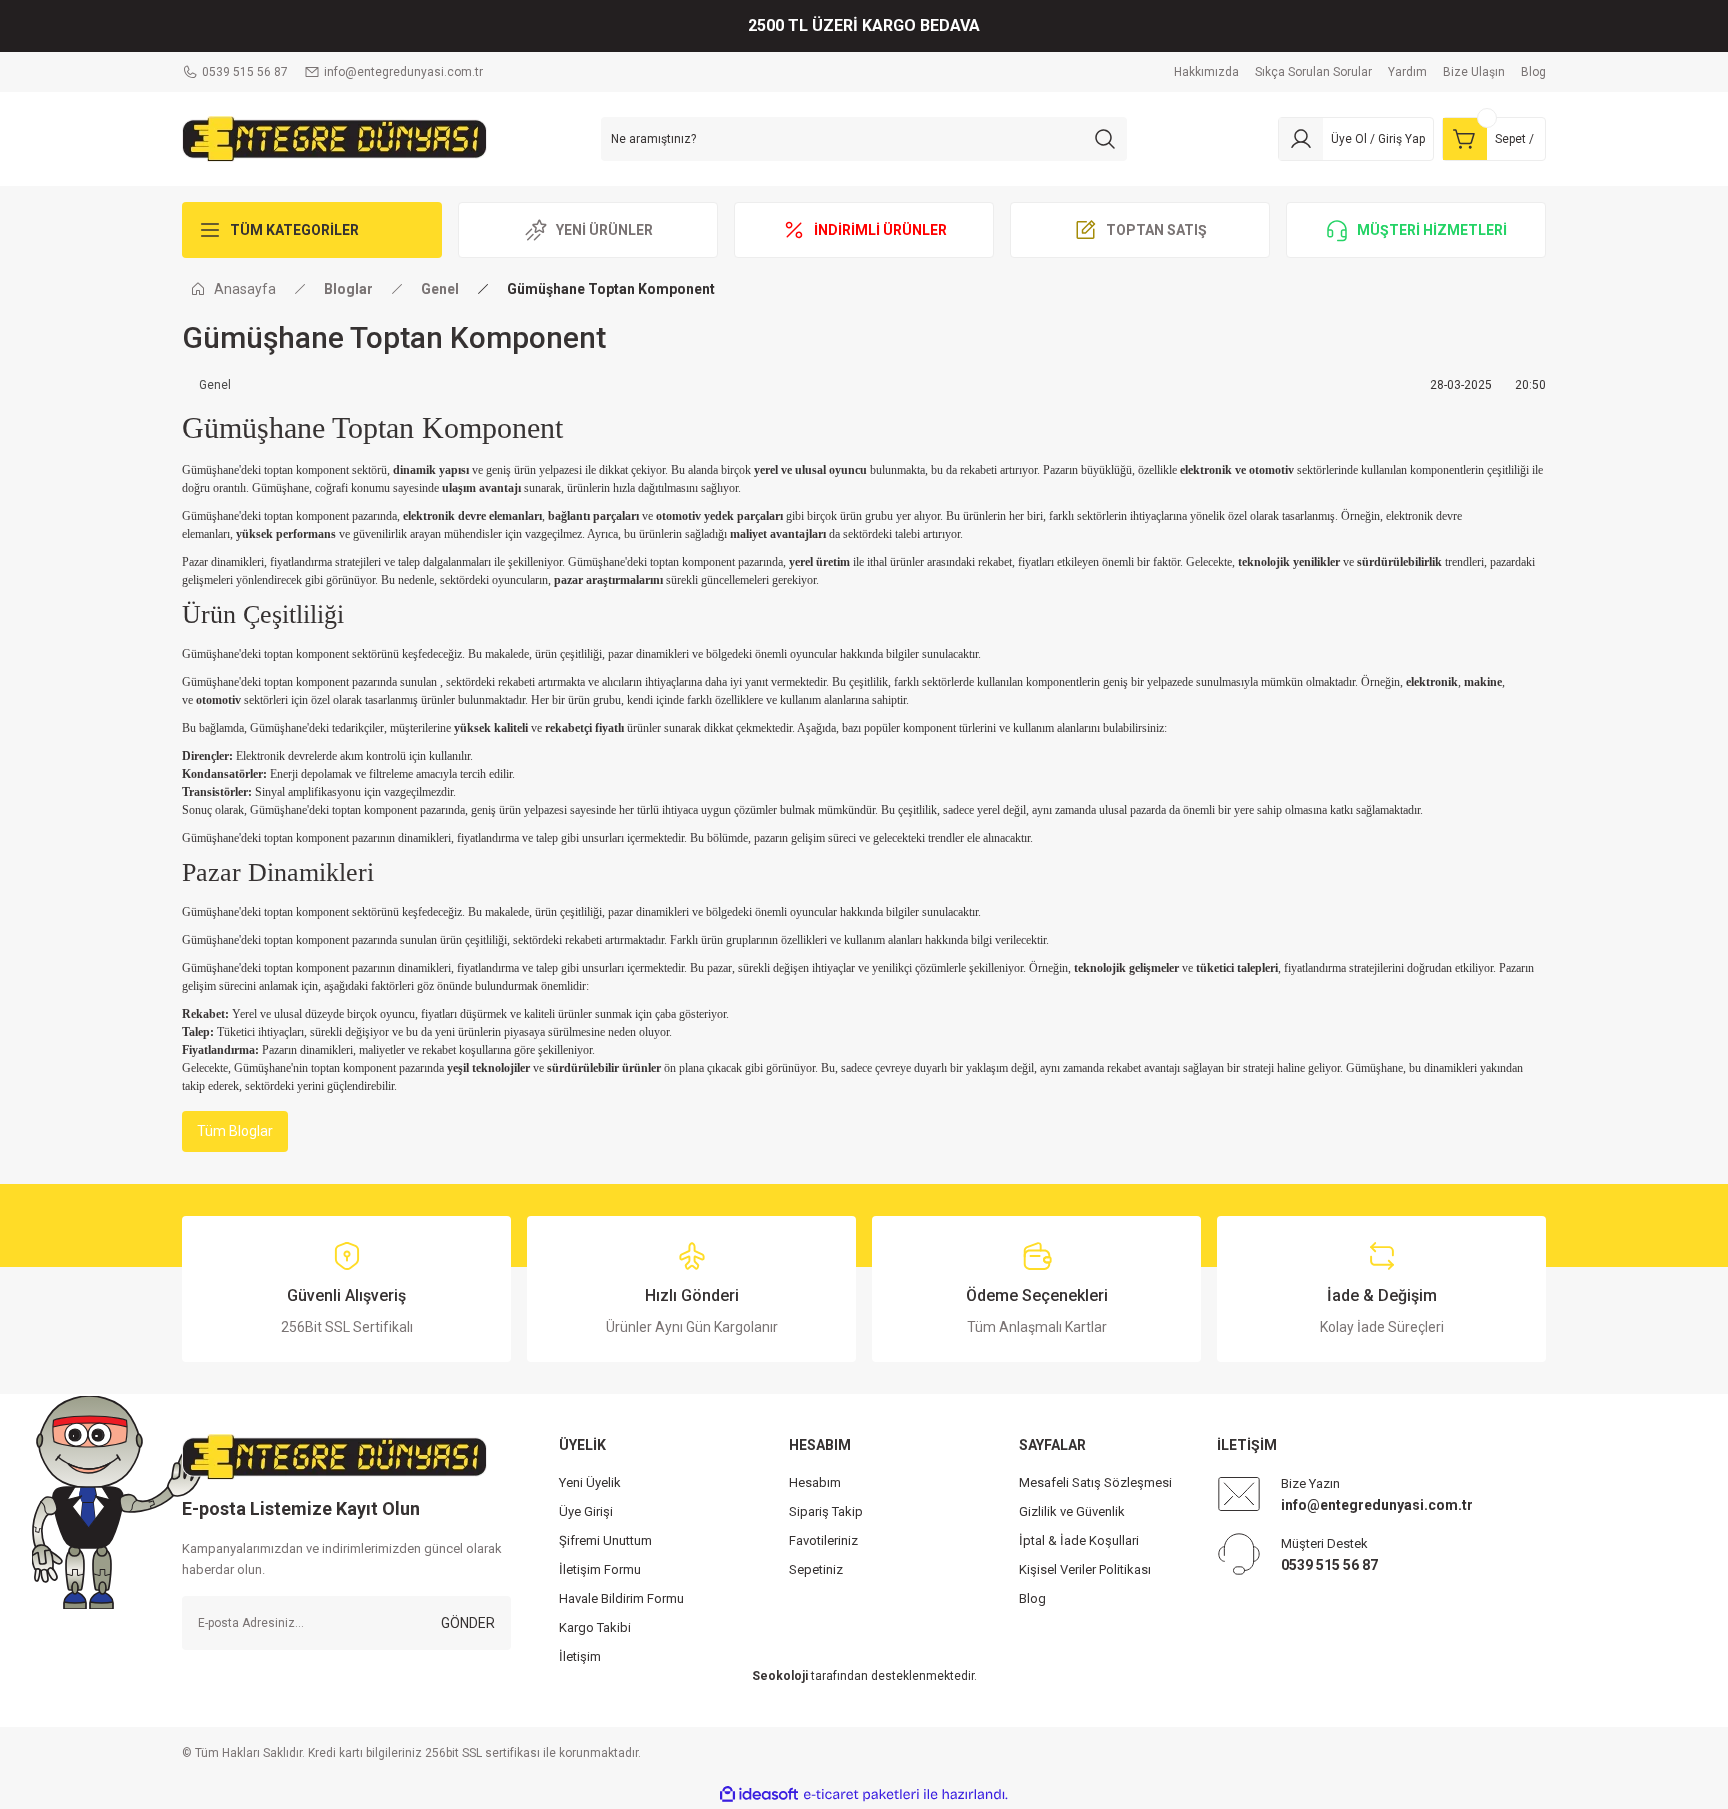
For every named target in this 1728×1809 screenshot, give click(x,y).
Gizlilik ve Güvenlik (1072, 1511)
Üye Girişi (586, 1511)
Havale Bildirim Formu (621, 1598)
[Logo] (334, 138)
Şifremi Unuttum (605, 1540)
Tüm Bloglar (235, 1131)
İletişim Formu (600, 1569)
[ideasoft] (759, 1794)
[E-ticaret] (861, 1794)
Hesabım (815, 1482)
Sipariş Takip (826, 1511)
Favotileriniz (823, 1540)
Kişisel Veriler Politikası (1085, 1569)
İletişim (580, 1656)
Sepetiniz (816, 1569)
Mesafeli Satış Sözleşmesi (1095, 1482)
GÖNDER (468, 1623)
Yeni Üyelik (590, 1482)
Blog (1032, 1598)
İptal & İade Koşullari (1079, 1540)
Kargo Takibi (595, 1627)
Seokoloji (780, 1676)
